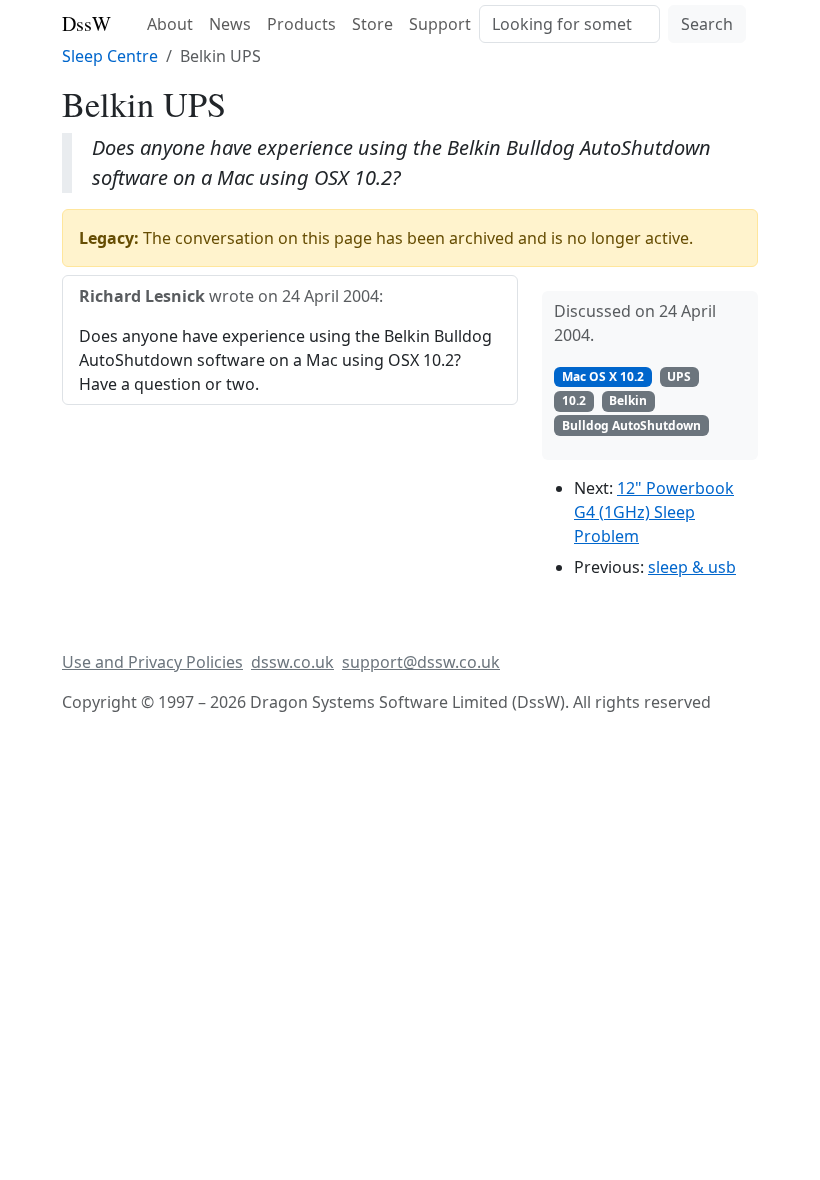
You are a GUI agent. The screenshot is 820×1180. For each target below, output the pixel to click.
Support (440, 24)
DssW (86, 23)
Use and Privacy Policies (152, 662)
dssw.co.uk (292, 662)
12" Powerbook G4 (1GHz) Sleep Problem (654, 512)
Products (301, 24)
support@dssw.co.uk (421, 662)
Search (707, 24)
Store (372, 24)
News (230, 24)
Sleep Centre (110, 56)
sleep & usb (692, 567)
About (170, 24)
